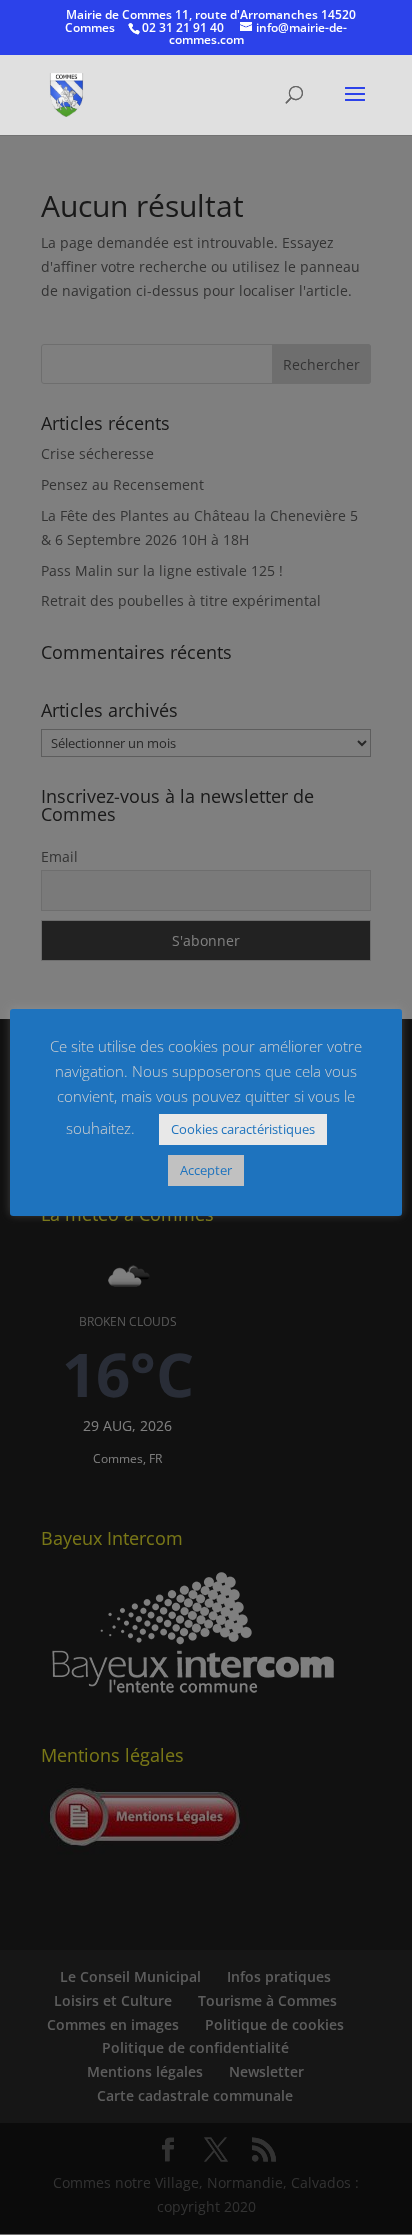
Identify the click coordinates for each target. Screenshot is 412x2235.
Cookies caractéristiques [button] (243, 1129)
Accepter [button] (206, 1170)
